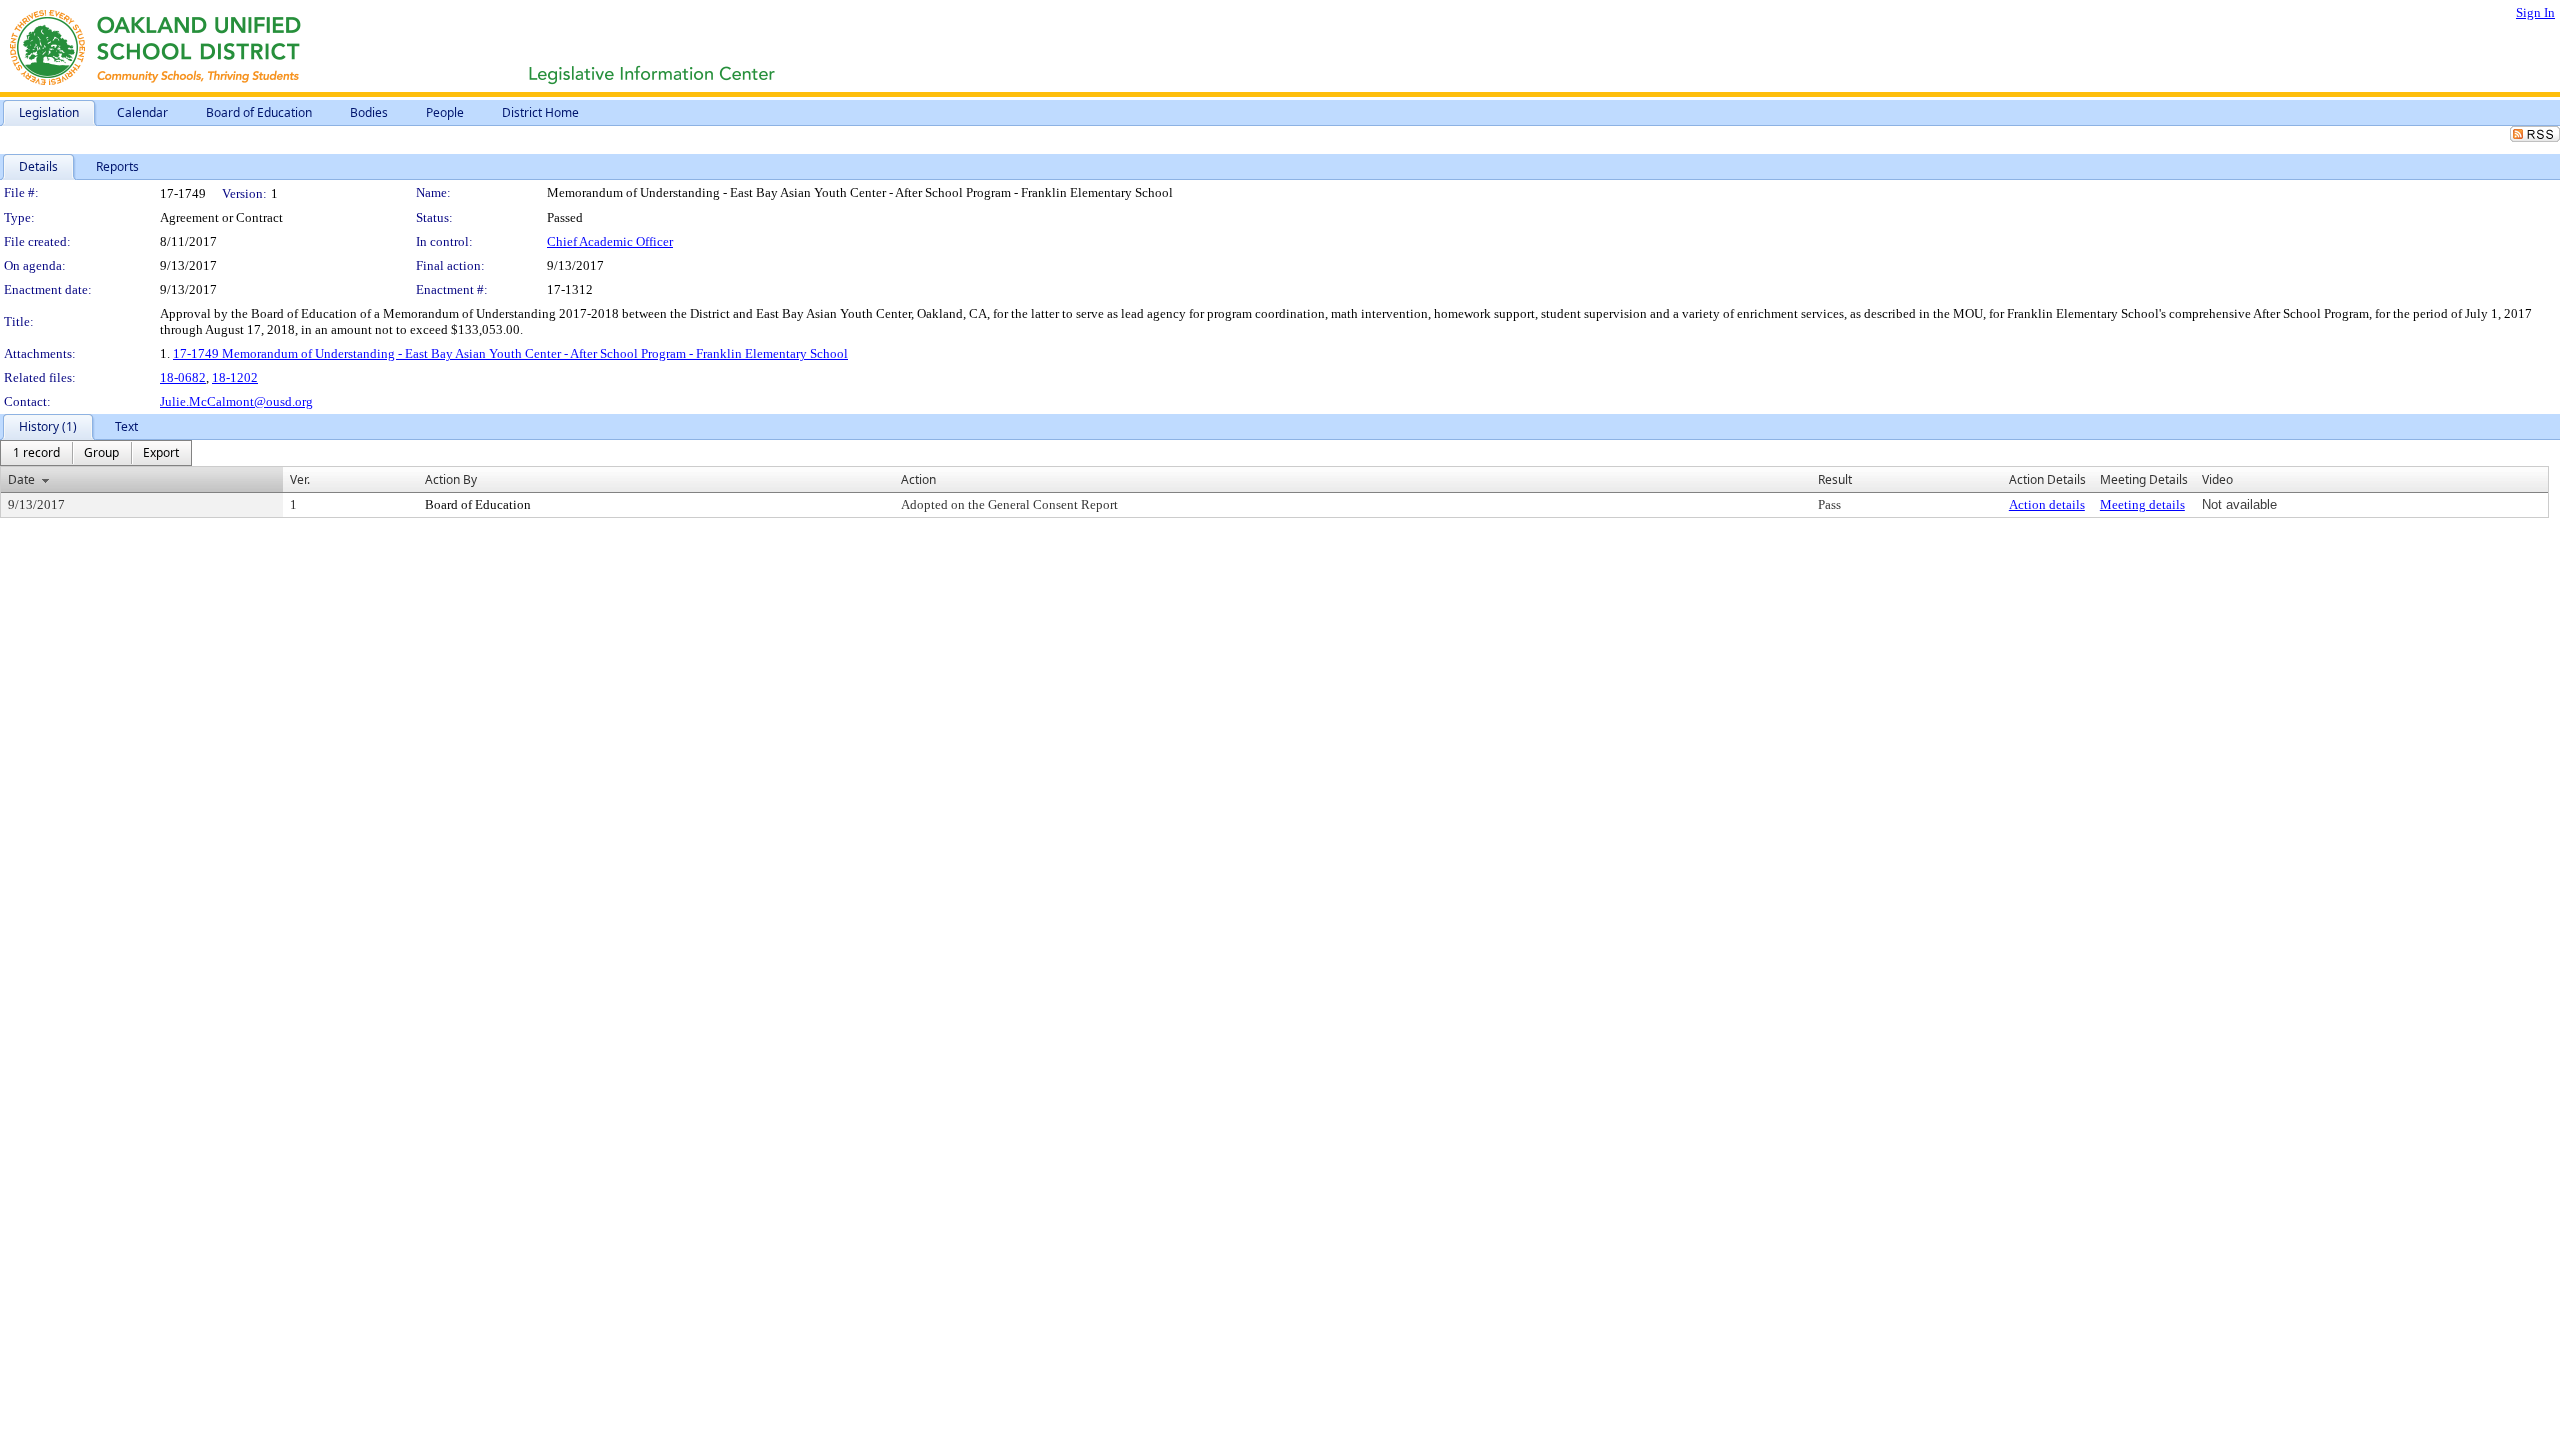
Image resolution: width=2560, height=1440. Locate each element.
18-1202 (235, 377)
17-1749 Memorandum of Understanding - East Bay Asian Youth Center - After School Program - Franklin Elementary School (510, 353)
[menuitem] (36, 453)
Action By (451, 479)
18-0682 (183, 377)
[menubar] (96, 453)
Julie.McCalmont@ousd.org (236, 401)
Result (1835, 479)
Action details (2047, 504)
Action (918, 479)
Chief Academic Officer (610, 241)
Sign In (2535, 12)
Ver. (300, 479)
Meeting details (2142, 504)
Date (21, 479)
